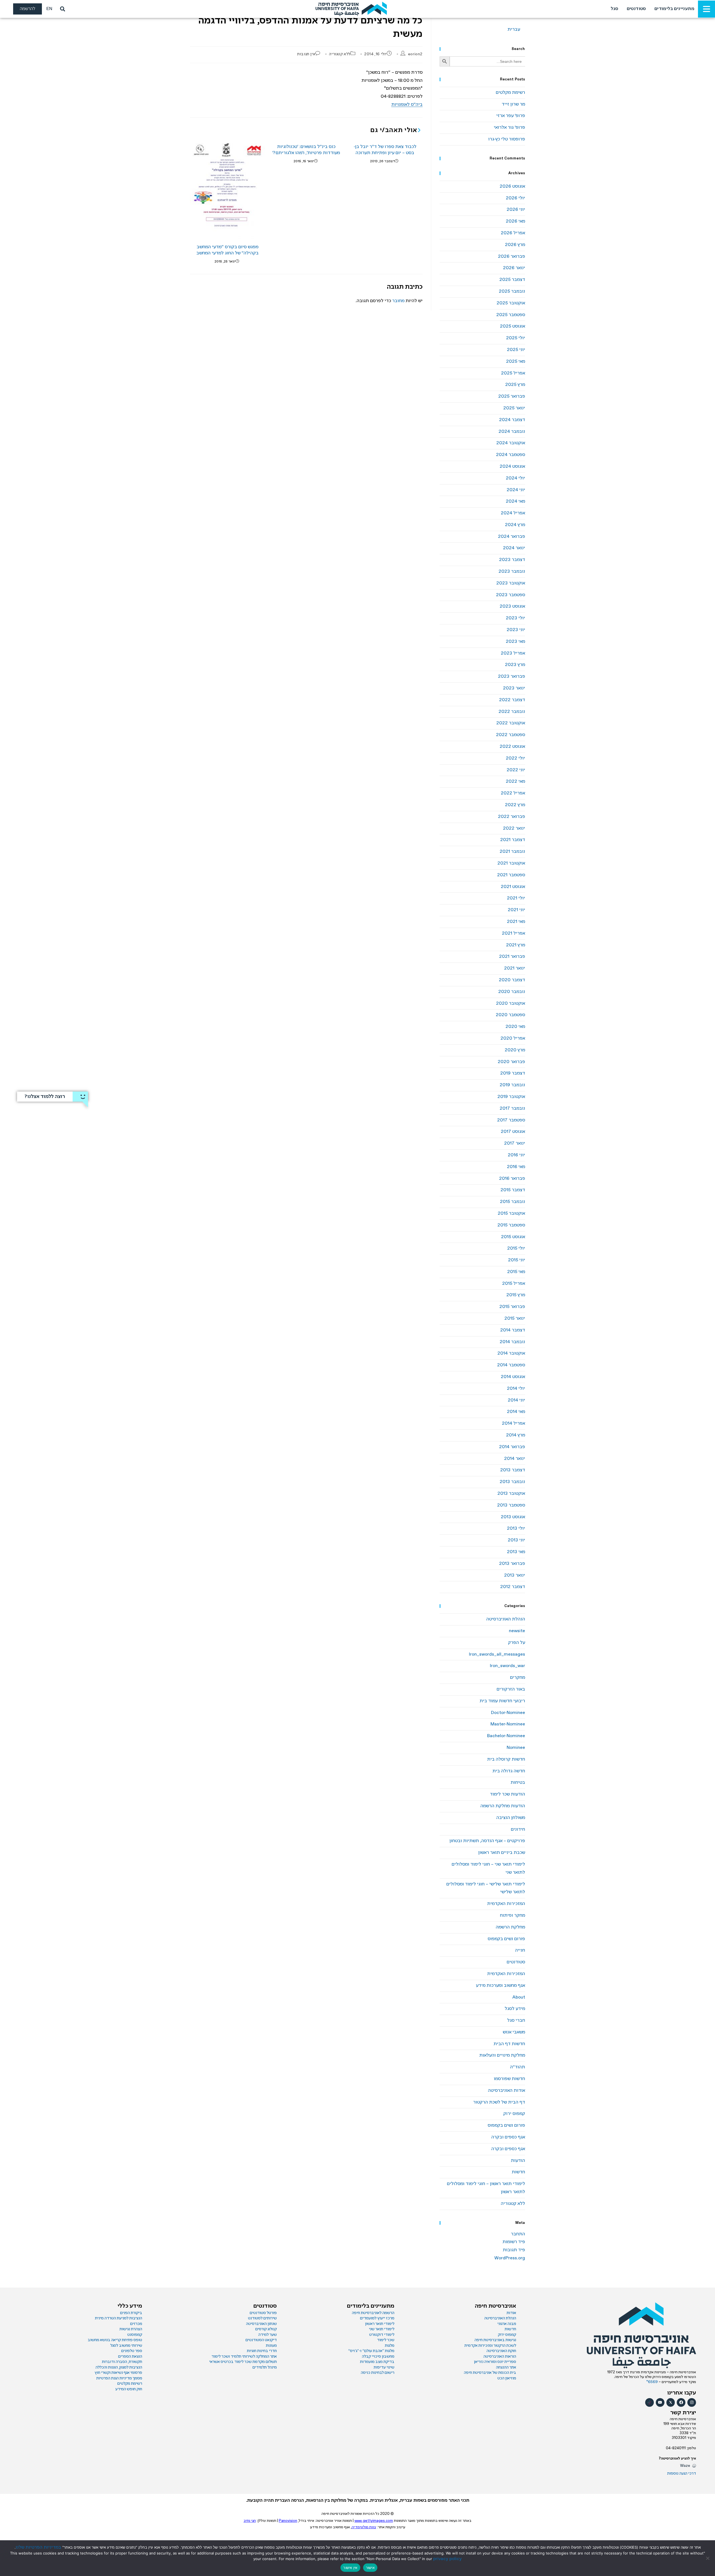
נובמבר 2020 (512, 992)
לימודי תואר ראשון (380, 2324)
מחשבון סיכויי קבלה (378, 2357)
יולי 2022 (515, 758)
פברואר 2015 (512, 1307)
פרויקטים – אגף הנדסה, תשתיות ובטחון (487, 1841)
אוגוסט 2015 (513, 1237)
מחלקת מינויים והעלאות (502, 2055)
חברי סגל (516, 2020)
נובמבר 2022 (512, 712)
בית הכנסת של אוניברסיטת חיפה (490, 2373)
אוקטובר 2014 (511, 1353)
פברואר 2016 (512, 1179)
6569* (652, 2382)
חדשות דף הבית (509, 2044)
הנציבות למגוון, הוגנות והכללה (119, 2367)
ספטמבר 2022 (511, 735)
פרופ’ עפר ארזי (511, 116)
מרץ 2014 (516, 1435)
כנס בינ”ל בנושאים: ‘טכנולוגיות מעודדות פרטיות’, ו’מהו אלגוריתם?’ (306, 150)
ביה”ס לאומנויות (407, 105)
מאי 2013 (516, 1552)
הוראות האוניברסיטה (500, 2357)
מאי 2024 (515, 501)
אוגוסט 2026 (512, 186)
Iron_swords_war (507, 1666)
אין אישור (350, 2568)
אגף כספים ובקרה (508, 2137)
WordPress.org (510, 2258)
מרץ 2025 (515, 385)
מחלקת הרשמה (510, 1927)
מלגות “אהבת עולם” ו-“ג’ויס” (371, 2351)
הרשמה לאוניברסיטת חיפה (373, 2313)
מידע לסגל (515, 2009)
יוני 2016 (516, 1155)
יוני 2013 (516, 1540)
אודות (511, 2313)
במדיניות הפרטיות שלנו (38, 2547)
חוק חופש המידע (129, 2389)
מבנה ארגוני (507, 2324)
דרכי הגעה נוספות (682, 2474)
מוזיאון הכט (507, 2378)
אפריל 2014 (513, 1423)
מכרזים (136, 2324)
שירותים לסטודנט (262, 2318)
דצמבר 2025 (512, 280)
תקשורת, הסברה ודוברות (122, 2362)
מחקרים (518, 1678)
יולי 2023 (515, 618)
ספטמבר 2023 (511, 595)
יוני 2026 (516, 210)
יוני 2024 (516, 490)
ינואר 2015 (515, 1318)
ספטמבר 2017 (511, 1120)
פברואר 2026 (512, 256)
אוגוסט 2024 (512, 466)
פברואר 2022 (512, 817)
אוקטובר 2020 (511, 1003)
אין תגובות (306, 54)
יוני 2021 (516, 910)
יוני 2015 (517, 1260)
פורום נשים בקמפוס (506, 1939)
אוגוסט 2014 (513, 1377)
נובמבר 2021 (512, 852)
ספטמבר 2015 (511, 1225)
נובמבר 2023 (512, 571)
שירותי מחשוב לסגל (126, 2346)
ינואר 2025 (514, 408)
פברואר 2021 (512, 957)
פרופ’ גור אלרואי (509, 127)
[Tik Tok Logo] (650, 2402)
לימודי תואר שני (382, 2329)
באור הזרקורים (511, 1689)
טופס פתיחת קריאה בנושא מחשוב (115, 2340)
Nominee (516, 1748)
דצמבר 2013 (513, 1470)
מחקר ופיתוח (513, 1915)
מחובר (398, 301)
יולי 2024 (515, 478)
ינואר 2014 (515, 1459)
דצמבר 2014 (513, 1330)
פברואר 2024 (512, 537)
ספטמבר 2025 (511, 315)
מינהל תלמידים (265, 2367)
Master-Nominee (508, 1724)
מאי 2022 (515, 781)
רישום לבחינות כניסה (378, 2373)
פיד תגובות (514, 2250)
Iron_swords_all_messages (497, 1654)
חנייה (520, 1950)
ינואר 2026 (514, 268)
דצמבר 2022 (512, 700)
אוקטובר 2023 (511, 583)
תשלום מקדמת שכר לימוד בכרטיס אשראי (243, 2362)
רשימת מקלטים (510, 93)
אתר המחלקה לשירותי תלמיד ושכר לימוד (244, 2357)
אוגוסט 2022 (512, 747)
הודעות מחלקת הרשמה (503, 1806)
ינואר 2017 (515, 1143)
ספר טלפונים (132, 2351)
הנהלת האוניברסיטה (506, 1619)
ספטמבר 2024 (511, 455)
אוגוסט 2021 (513, 887)
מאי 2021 (516, 922)
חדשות (518, 2172)
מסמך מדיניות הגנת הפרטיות (119, 2378)
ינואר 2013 (515, 1575)
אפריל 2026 (513, 233)
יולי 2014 (516, 1389)
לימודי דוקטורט (382, 2335)
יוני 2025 (516, 350)
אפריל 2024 (513, 513)
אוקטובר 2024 (511, 443)
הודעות (518, 2161)
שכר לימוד (386, 2340)
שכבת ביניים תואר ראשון (502, 1853)
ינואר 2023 (514, 688)
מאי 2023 (515, 642)
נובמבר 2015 (513, 1202)
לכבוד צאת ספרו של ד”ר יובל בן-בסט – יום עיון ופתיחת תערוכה (385, 150)
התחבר (518, 2234)
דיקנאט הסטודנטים (261, 2340)
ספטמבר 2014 (511, 1365)
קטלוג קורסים (266, 2329)
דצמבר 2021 (513, 840)
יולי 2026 (515, 198)
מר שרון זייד (513, 104)
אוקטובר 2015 (511, 1213)
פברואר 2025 (512, 396)
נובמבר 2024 (512, 432)
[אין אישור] (708, 2558)
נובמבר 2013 (512, 1482)
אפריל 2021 (513, 933)
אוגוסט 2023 (512, 606)
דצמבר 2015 (513, 1190)
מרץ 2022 (515, 805)
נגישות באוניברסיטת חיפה (495, 2340)
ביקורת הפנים (131, 2313)
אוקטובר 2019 (511, 1097)
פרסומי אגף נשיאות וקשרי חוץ (118, 2373)
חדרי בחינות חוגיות (262, 2351)
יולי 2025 (516, 338)
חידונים (518, 1829)
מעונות (271, 2346)
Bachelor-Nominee (506, 1736)
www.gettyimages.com (374, 2521)
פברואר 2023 (512, 676)
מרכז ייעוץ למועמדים (377, 2318)
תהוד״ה (518, 2067)
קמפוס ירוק (514, 2114)
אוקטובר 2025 (511, 303)
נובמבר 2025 (512, 291)
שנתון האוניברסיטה (261, 2324)
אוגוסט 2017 (513, 1132)
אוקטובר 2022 (511, 723)
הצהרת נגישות (131, 2329)
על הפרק (517, 1643)
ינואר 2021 (515, 968)
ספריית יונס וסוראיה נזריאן (495, 2362)
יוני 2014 (516, 1400)
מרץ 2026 (515, 245)
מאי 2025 (516, 361)
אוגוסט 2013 (513, 1517)
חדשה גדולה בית (509, 1771)
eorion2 (415, 54)
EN (49, 9)
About (519, 1997)
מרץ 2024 (515, 525)
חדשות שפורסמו (509, 2079)
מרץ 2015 (516, 1295)
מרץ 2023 (515, 665)
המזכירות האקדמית (506, 1904)
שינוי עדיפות (384, 2367)
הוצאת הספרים (130, 2357)
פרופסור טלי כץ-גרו (507, 139)
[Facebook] (681, 2402)
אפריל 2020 (513, 1038)
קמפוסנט (135, 2335)
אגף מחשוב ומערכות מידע (500, 1986)
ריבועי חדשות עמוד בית (502, 1701)
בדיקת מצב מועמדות (377, 2362)
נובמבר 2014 (512, 1342)
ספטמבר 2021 (511, 875)
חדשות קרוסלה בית (506, 1759)
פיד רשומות (514, 2242)
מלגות (390, 2346)
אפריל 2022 (513, 793)
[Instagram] (692, 2402)
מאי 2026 (515, 221)
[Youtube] (660, 2402)
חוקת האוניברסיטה (501, 2351)
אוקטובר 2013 (511, 1494)
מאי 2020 (515, 1027)
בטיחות (518, 1783)
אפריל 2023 (513, 653)
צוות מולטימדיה (364, 2527)
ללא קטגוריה (340, 54)
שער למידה (268, 2335)
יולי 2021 (516, 898)
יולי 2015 (516, 1248)
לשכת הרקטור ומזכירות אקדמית (490, 2346)
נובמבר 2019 (512, 1085)
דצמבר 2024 (512, 420)
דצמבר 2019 (513, 1073)
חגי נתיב (250, 2521)
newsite (517, 1631)
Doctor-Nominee (508, 1713)
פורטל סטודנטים (263, 2313)
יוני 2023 (516, 630)
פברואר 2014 (512, 1447)
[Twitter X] (671, 2402)
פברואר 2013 (512, 1564)
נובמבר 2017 (512, 1108)
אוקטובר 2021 (511, 863)
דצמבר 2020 (512, 980)
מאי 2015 (516, 1272)
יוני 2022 (516, 770)
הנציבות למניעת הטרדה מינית (119, 2318)
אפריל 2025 (513, 373)
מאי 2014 (516, 1412)
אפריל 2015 (514, 1284)
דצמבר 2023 (512, 560)
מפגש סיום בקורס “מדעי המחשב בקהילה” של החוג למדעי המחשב (227, 250)
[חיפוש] (61, 9)
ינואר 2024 (514, 548)
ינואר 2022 (514, 828)
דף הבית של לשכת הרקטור (499, 2102)
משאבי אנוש (514, 2032)
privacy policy (447, 2559)
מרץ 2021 (516, 945)
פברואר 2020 (511, 1062)
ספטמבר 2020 (510, 1015)
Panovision (288, 2521)
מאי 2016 (516, 1167)
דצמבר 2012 (513, 1587)
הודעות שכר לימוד (507, 1794)
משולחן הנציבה (511, 1818)
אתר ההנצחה (506, 2367)
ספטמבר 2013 (511, 1505)
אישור (370, 2568)
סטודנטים (516, 1962)
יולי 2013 (516, 1528)
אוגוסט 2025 (513, 326)
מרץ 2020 (515, 1050)
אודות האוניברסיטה (507, 2091)
